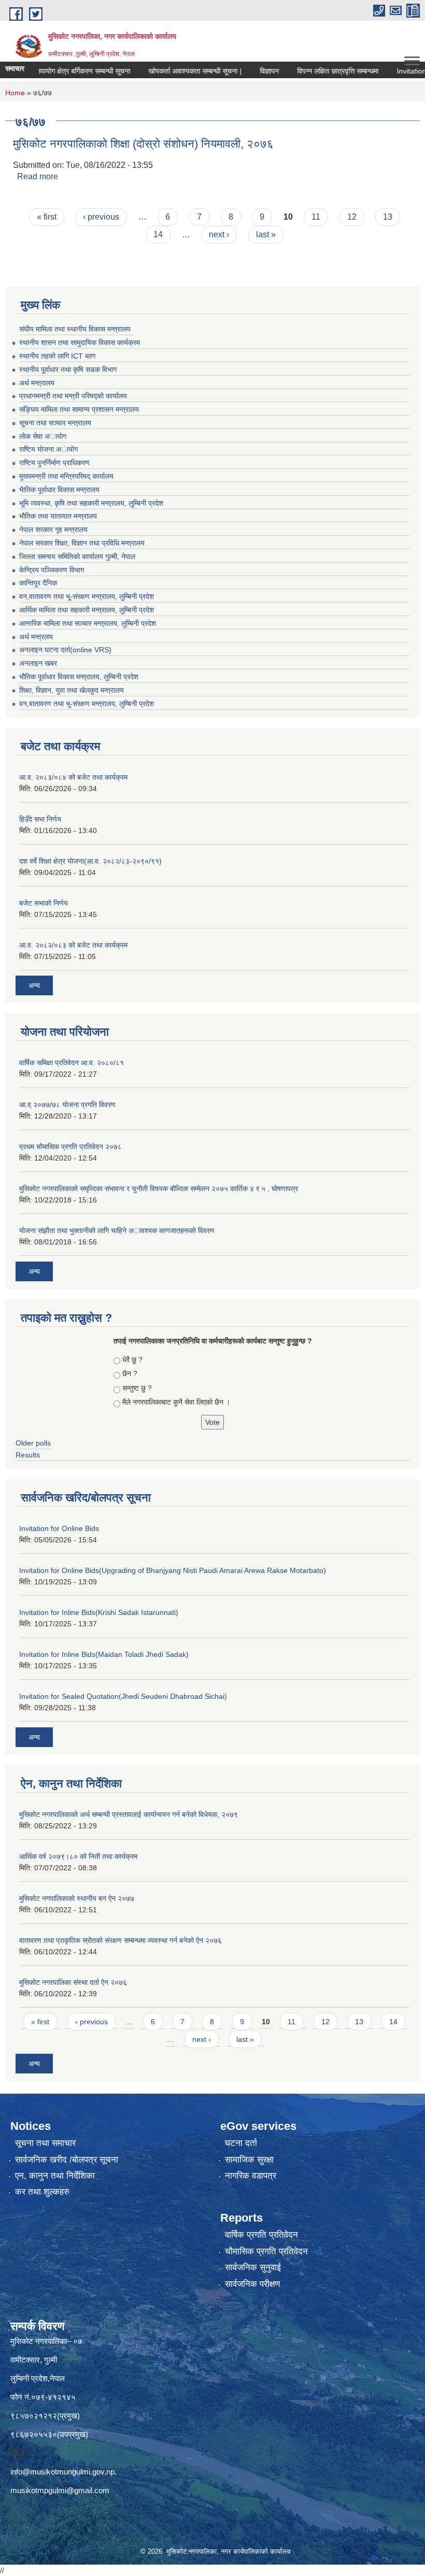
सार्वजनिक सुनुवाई (253, 2267)
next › (219, 234)
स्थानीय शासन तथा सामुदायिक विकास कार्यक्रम (80, 342)
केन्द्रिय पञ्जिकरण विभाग (52, 570)
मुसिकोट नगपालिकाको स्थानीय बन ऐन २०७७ (77, 1898)
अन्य (34, 985)
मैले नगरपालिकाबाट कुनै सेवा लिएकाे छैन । (176, 1402)
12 (352, 217)
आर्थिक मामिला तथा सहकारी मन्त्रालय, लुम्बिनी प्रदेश (87, 610)
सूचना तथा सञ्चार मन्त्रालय (55, 423)
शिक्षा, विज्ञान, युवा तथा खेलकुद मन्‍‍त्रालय (72, 690)
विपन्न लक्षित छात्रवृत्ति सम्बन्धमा (310, 71)
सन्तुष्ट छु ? (137, 1388)
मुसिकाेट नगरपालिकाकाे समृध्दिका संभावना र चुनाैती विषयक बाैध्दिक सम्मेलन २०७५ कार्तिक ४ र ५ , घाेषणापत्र (159, 1189)
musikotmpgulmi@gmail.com (60, 2490)
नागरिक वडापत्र (251, 2176)
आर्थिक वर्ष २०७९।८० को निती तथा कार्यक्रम (78, 1856)
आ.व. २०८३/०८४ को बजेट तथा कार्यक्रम (73, 777)
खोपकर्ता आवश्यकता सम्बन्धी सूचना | (167, 71)
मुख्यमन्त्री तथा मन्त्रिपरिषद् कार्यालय (66, 476)
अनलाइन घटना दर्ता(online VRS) (65, 650)
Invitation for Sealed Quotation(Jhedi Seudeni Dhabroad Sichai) (123, 1696)
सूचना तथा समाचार (45, 2143)
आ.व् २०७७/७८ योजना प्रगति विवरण (67, 1105)
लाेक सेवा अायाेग (43, 436)
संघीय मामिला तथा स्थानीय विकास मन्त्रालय (75, 329)
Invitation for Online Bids (59, 1528)
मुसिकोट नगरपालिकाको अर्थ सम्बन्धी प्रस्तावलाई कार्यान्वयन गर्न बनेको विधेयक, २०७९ (129, 1814)
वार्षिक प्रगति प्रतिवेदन (261, 2235)
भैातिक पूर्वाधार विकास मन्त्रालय (59, 490)
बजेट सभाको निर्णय (44, 903)
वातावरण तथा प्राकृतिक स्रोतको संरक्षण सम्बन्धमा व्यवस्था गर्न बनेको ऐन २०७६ (121, 1940)
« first (47, 217)
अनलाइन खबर (38, 663)
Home (15, 93)
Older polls (33, 1443)
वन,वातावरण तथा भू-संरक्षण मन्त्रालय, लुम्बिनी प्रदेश (87, 596)
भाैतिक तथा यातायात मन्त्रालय (58, 516)
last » (266, 234)
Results (28, 1455)
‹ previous (101, 217)
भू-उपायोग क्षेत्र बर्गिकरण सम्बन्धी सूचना (52, 71)
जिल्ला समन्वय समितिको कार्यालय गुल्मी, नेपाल (77, 556)
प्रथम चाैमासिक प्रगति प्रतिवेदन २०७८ (70, 1147)
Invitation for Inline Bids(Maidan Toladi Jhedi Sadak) (104, 1654)
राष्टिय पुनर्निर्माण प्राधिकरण (54, 463)
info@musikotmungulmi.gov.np (62, 2472)
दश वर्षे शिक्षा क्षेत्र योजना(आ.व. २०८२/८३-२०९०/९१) (90, 861)
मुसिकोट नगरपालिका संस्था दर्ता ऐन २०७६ (73, 1982)
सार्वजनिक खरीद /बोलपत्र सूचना (67, 2160)
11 (316, 217)
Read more (38, 176)
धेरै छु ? (132, 1359)
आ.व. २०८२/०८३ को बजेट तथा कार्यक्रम (73, 945)
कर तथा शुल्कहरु (42, 2192)
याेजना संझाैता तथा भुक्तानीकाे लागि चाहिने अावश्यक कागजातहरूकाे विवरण (117, 1230)
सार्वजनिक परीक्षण (252, 2284)
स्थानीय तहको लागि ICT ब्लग (57, 356)
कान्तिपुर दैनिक (38, 583)
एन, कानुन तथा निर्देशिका (55, 2176)
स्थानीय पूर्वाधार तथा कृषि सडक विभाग (68, 369)
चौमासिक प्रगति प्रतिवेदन (266, 2251)
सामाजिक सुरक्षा (249, 2160)
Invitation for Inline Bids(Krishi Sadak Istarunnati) (99, 1612)
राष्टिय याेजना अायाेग (48, 449)
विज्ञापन (241, 71)
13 (388, 217)
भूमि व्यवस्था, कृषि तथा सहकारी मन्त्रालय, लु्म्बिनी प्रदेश (91, 503)
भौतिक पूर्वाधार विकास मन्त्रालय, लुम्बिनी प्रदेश (79, 677)
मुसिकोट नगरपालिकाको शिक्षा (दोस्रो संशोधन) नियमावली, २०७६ (143, 144)
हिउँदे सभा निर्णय (40, 819)
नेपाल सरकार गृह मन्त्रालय (53, 529)
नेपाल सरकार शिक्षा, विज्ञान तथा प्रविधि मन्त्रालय (82, 543)
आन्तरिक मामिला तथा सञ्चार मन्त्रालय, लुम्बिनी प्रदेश (88, 623)
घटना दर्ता (241, 2143)
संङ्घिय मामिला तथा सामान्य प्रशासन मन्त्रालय (79, 409)
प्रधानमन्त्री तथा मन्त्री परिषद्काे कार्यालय (73, 396)
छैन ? (130, 1373)
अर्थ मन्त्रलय (36, 637)
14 (158, 234)
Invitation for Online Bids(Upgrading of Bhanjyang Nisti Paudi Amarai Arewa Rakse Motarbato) (173, 1570)
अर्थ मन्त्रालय (37, 383)
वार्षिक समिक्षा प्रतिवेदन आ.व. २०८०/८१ (72, 1063)
